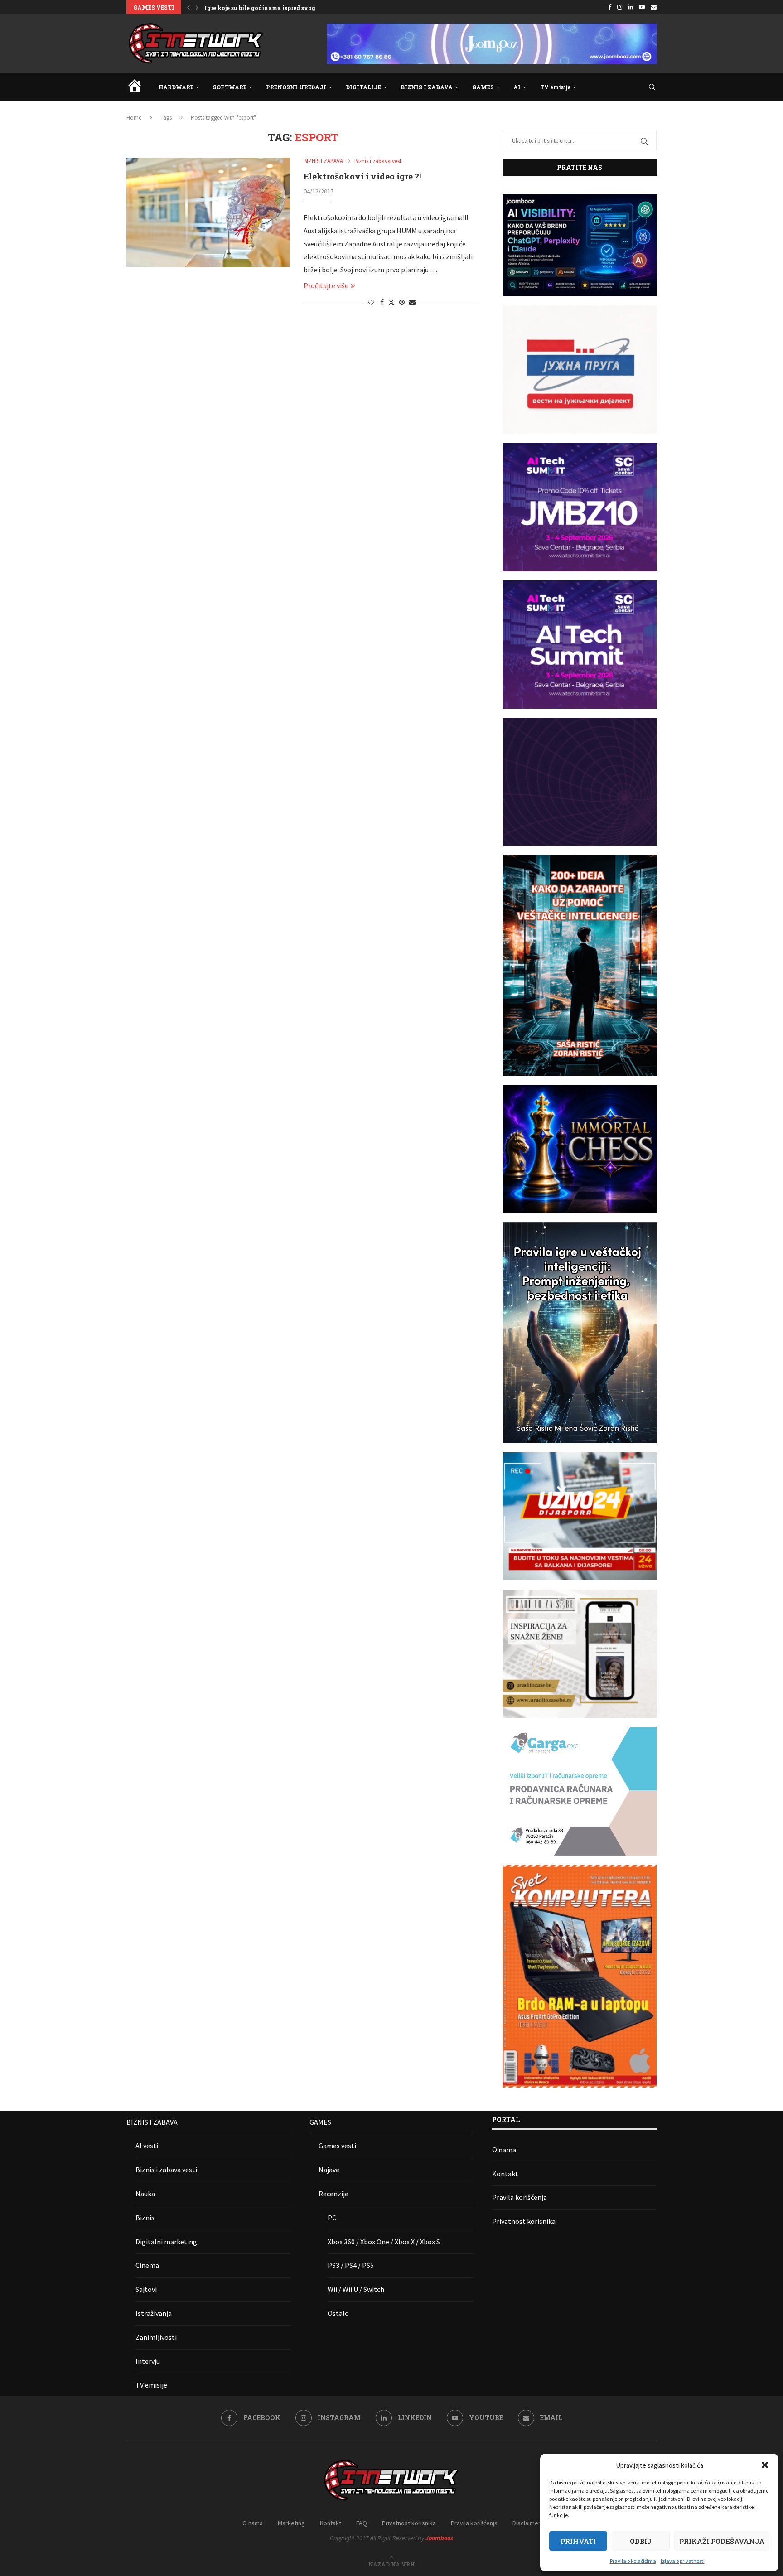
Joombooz (439, 2538)
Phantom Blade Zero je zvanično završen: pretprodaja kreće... (292, 8)
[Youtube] (642, 7)
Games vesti (337, 2146)
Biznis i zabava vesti (166, 2170)
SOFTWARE (230, 87)
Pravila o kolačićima (633, 2561)
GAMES (483, 87)
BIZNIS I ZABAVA (427, 87)
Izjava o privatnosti (683, 2561)
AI (517, 87)
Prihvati (578, 2541)
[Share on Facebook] (382, 302)
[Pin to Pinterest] (402, 302)
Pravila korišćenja (520, 2197)
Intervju (148, 2361)
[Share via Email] (412, 302)
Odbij (641, 2541)
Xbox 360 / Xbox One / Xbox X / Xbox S (384, 2242)
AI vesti (147, 2146)
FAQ (362, 2523)
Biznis (145, 2218)
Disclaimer (527, 2523)
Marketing (291, 2523)
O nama (504, 2150)
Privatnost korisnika (524, 2221)
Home (134, 118)
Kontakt (505, 2174)
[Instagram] (620, 7)
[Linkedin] (631, 7)
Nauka (145, 2194)
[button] (765, 2465)
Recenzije (333, 2194)
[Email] (654, 7)
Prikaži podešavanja (722, 2541)
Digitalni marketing (166, 2242)
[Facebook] (610, 7)
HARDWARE (176, 87)
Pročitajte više (326, 285)
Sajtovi (146, 2289)
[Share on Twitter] (391, 302)
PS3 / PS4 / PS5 (351, 2265)
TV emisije (555, 87)
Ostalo (338, 2313)
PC (332, 2218)
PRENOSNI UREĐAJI (296, 87)
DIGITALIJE (363, 87)
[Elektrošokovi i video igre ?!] (208, 212)
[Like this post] (371, 302)
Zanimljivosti (156, 2337)
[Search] (652, 87)
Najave (329, 2170)
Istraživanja (154, 2313)
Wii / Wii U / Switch (356, 2289)
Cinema (147, 2265)
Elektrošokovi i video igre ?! (362, 176)
